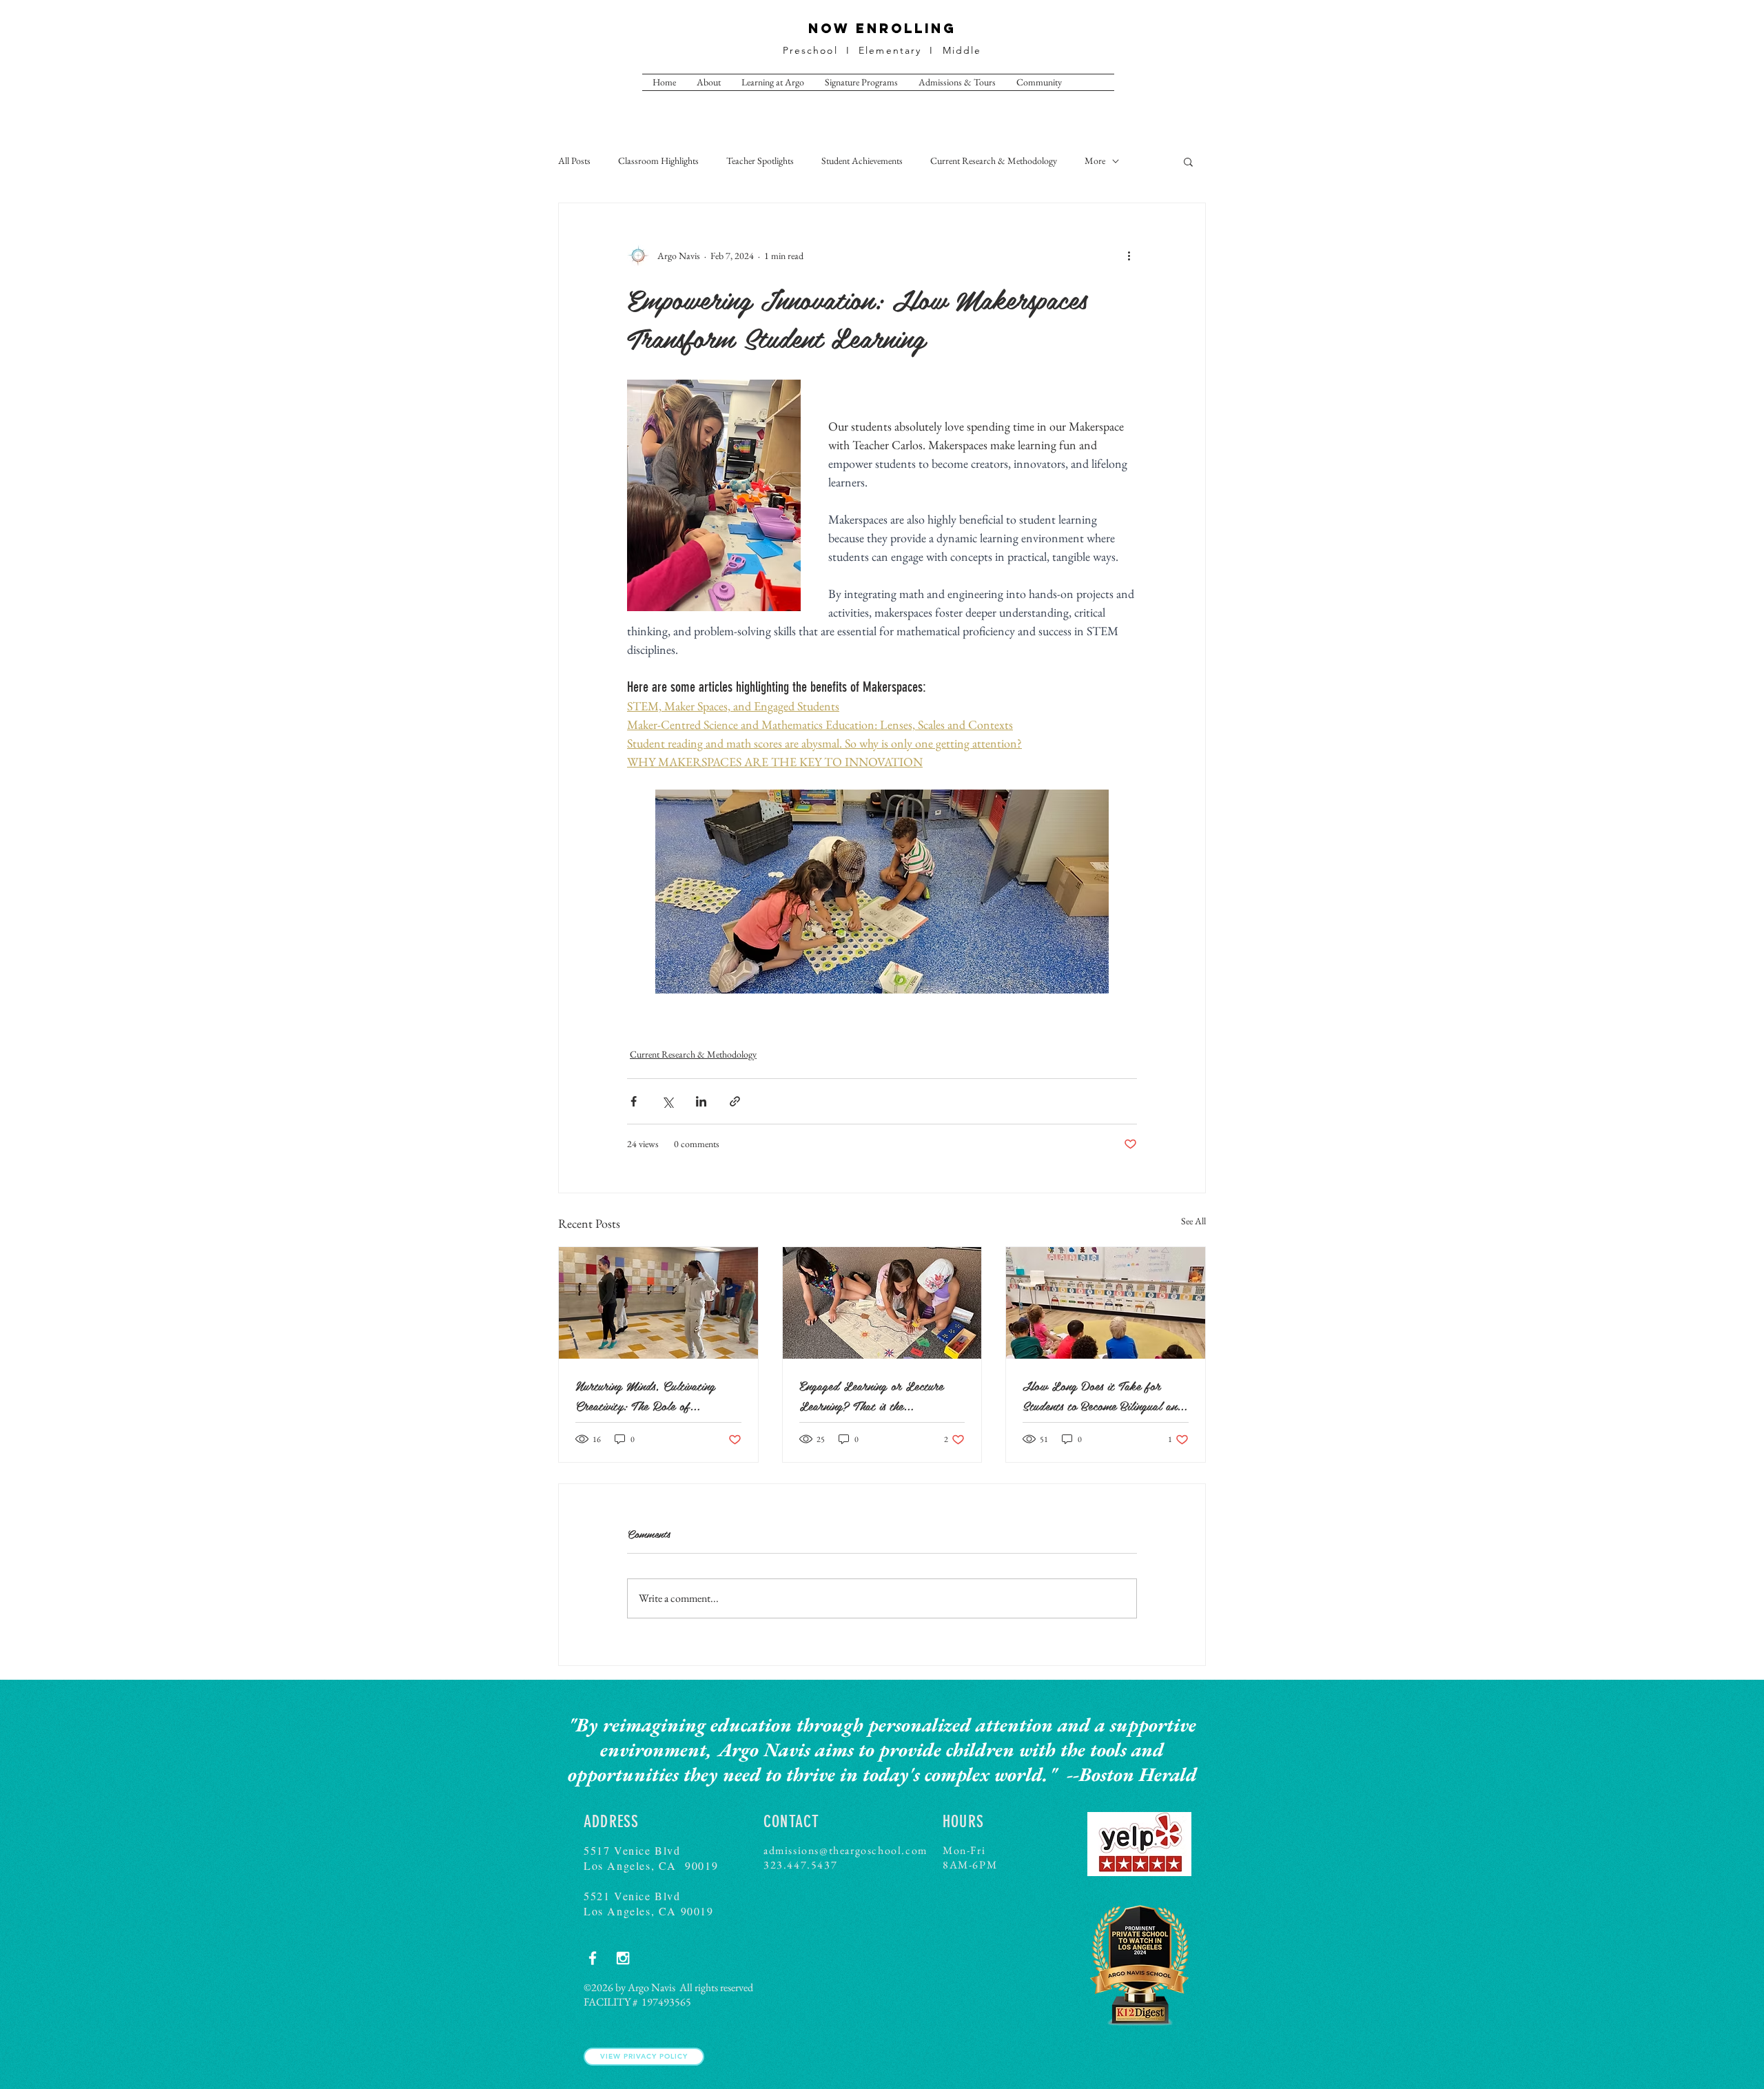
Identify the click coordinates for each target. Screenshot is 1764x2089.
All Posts (574, 161)
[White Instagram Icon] (623, 1958)
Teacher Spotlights (760, 161)
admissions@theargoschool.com (845, 1850)
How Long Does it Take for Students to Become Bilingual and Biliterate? (1103, 1395)
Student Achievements (862, 161)
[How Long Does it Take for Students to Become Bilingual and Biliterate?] (1106, 1303)
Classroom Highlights (658, 161)
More (1095, 161)
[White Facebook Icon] (593, 1958)
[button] (1188, 161)
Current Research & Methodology (994, 161)
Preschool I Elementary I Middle (882, 50)
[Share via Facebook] (634, 1101)
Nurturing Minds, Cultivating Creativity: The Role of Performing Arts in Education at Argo (655, 1395)
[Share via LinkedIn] (701, 1101)
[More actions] (1129, 256)
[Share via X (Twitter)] (667, 1101)
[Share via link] (735, 1101)
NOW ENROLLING (882, 28)
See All (1193, 1221)
